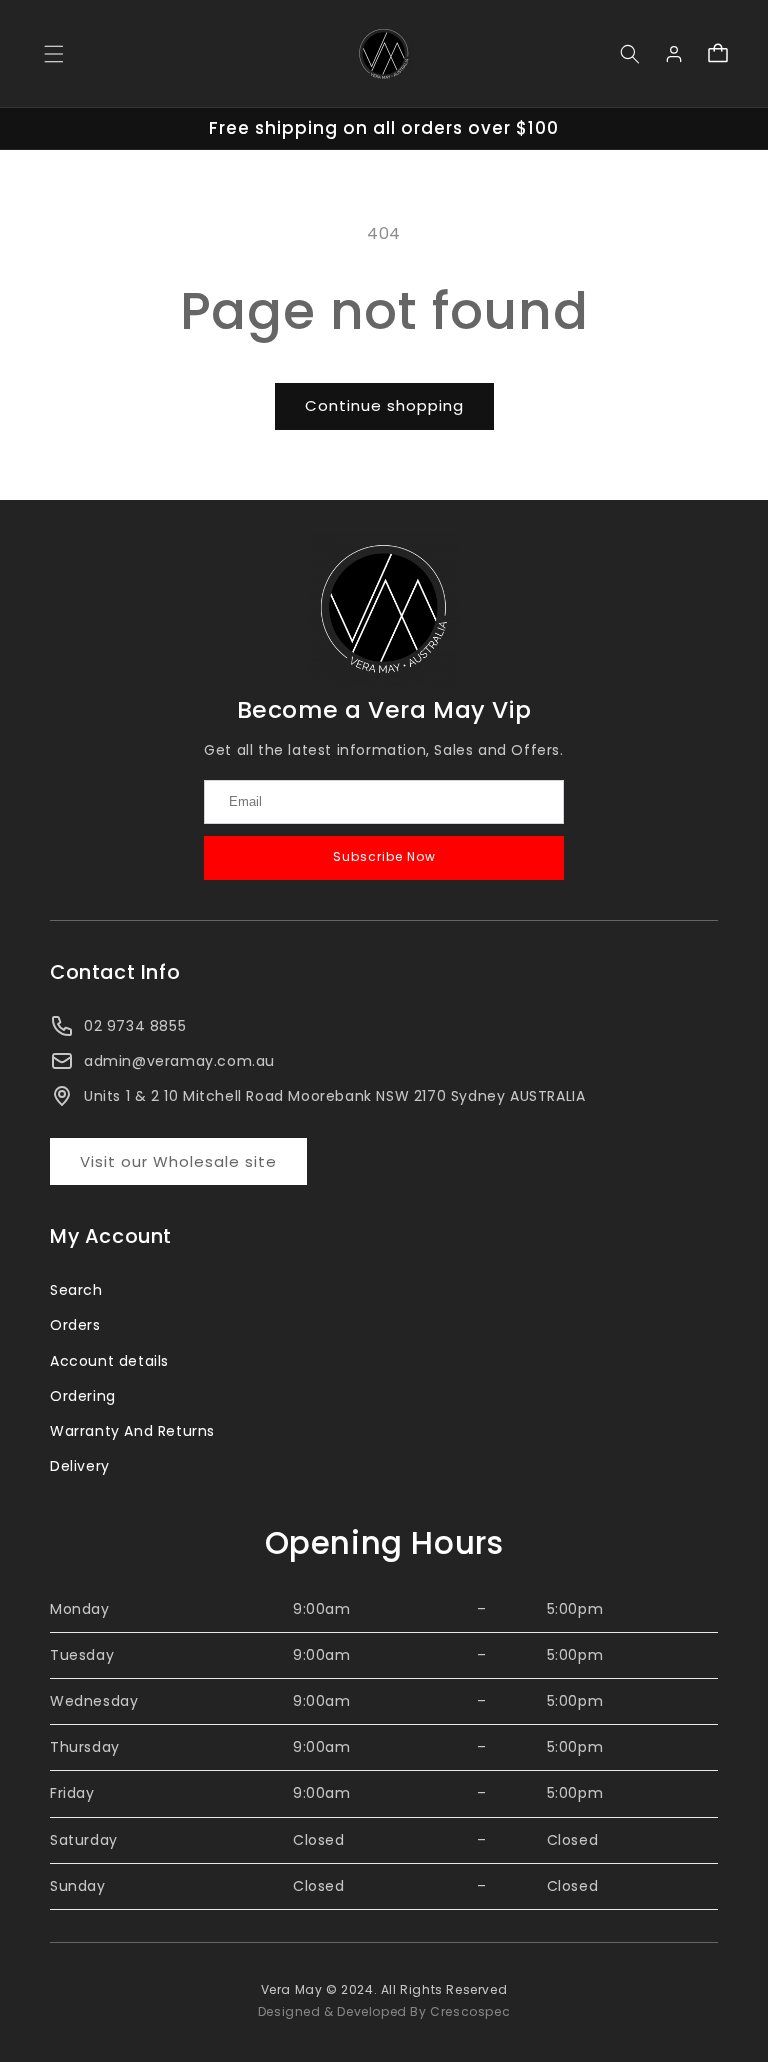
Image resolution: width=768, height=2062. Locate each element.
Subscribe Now (384, 856)
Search (76, 1290)
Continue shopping (384, 405)
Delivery (80, 1466)
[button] (54, 54)
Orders (75, 1325)
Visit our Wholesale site (178, 1161)
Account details (109, 1361)
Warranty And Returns (132, 1431)
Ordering (83, 1396)
